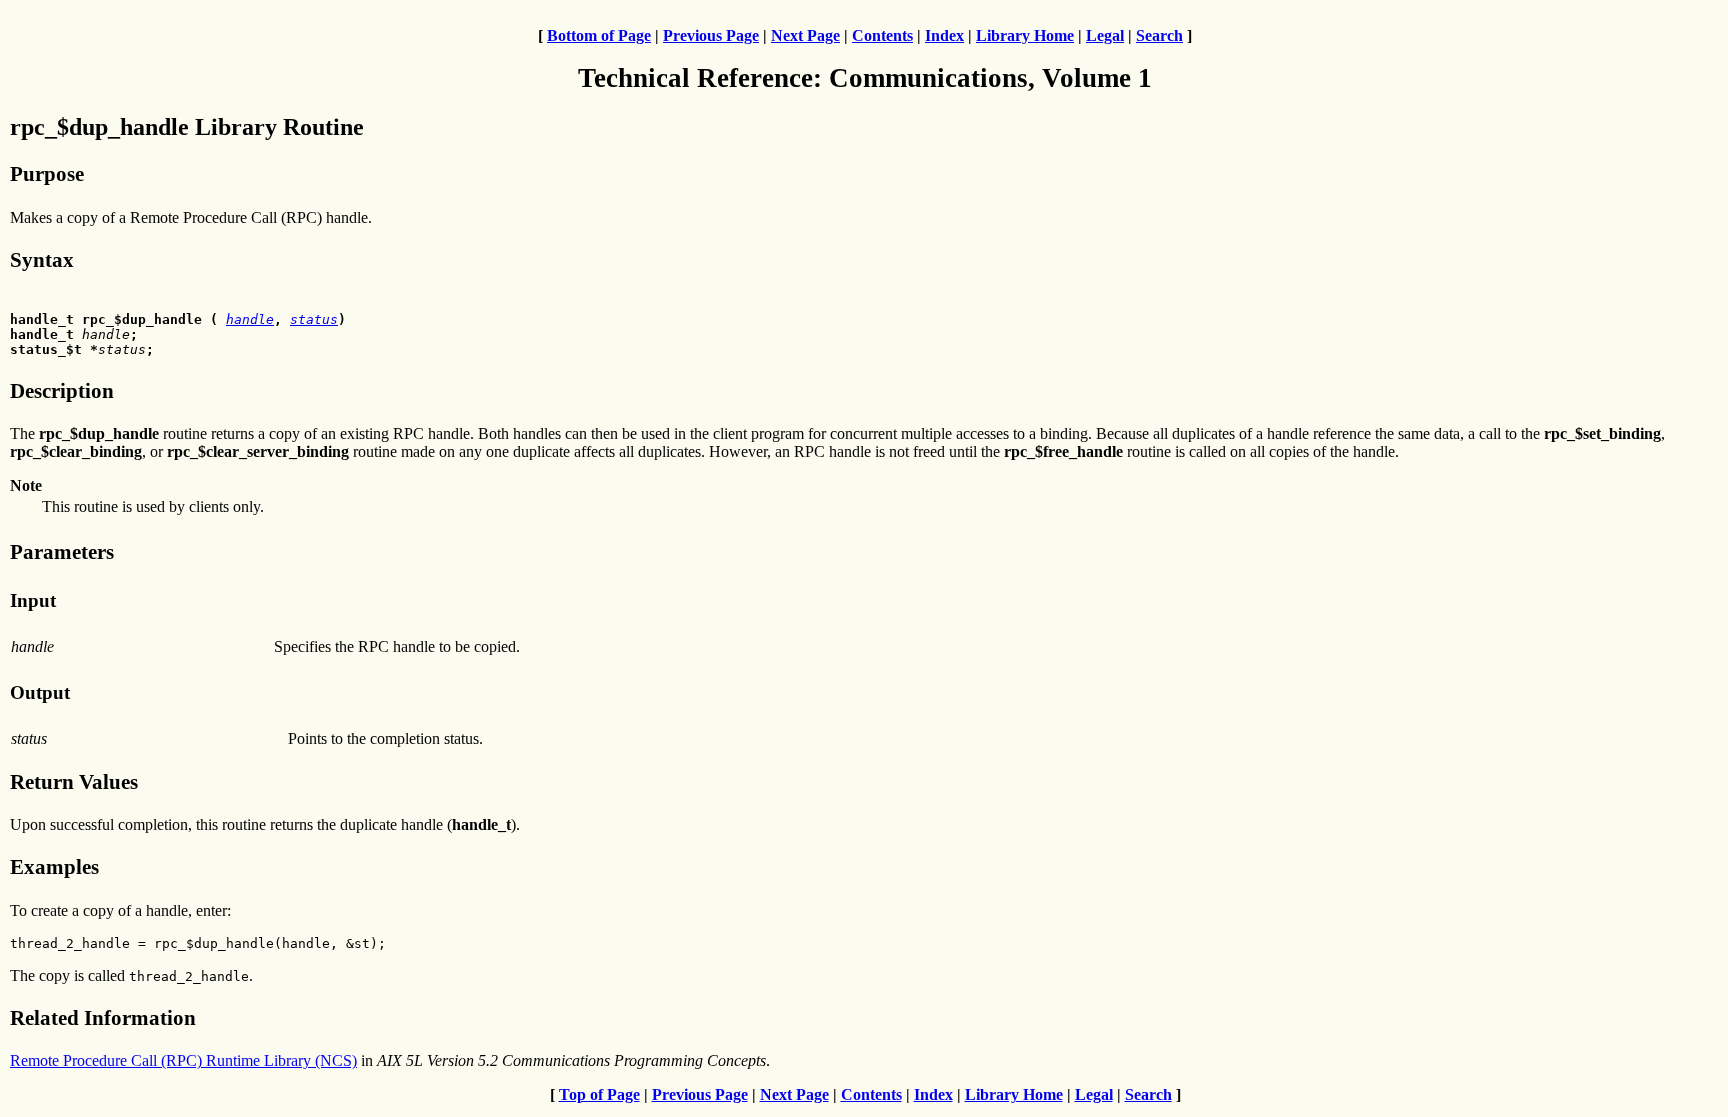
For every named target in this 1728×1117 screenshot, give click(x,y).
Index (944, 35)
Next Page (805, 35)
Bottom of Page (599, 35)
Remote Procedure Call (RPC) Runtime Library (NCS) (183, 1060)
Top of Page (599, 1094)
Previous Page (711, 35)
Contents (882, 35)
